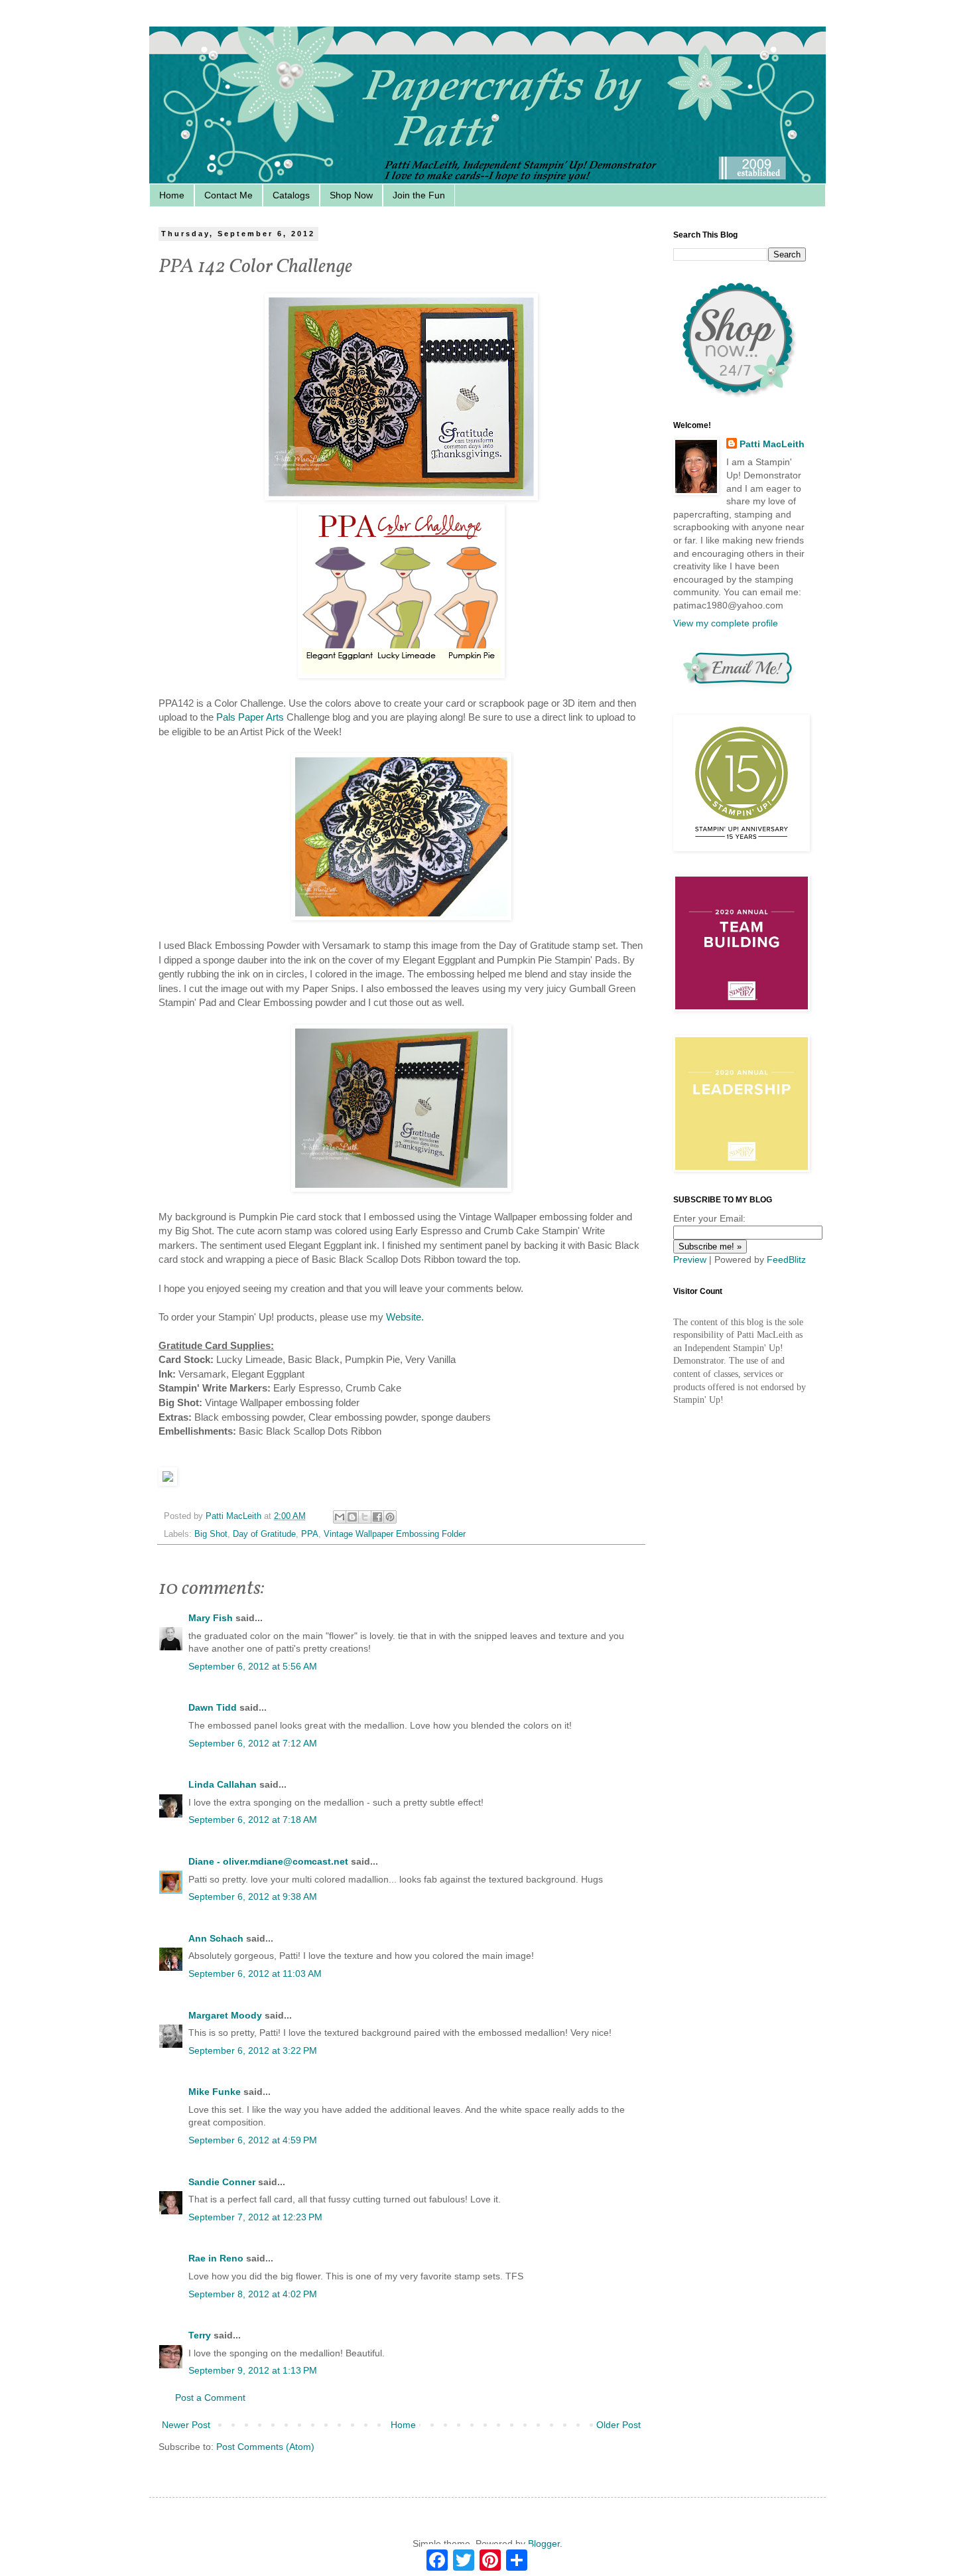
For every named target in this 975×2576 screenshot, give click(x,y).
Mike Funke (215, 2092)
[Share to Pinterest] (390, 1517)
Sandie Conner (222, 2182)
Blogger (544, 2543)
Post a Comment (210, 2397)
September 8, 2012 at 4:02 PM (253, 2294)
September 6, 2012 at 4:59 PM (253, 2140)
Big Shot (211, 1534)
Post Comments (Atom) (265, 2447)
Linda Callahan (223, 1784)
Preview (690, 1259)
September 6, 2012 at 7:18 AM (253, 1820)
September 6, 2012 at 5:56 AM (253, 1666)
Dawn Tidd (213, 1707)
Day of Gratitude (264, 1534)
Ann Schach (216, 1938)
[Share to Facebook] (377, 1517)
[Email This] (340, 1517)
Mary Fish (211, 1618)
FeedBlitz (786, 1259)
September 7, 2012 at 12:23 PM (255, 2217)
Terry (200, 2335)
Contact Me (228, 195)
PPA (310, 1534)
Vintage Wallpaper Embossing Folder (395, 1534)
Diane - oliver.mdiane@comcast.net (268, 1861)
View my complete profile (726, 623)
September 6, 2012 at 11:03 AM (255, 1973)
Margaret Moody (225, 2015)
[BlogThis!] (352, 1517)
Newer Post (186, 2425)
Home (172, 195)
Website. (405, 1317)
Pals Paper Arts (250, 717)
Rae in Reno (216, 2258)
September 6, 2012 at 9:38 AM (253, 1896)
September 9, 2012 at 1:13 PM (253, 2370)
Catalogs (291, 195)
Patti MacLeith (772, 444)
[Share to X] (365, 1517)
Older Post (618, 2425)
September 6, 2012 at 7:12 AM (253, 1743)
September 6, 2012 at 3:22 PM (253, 2050)
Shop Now (351, 195)
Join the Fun (419, 195)
